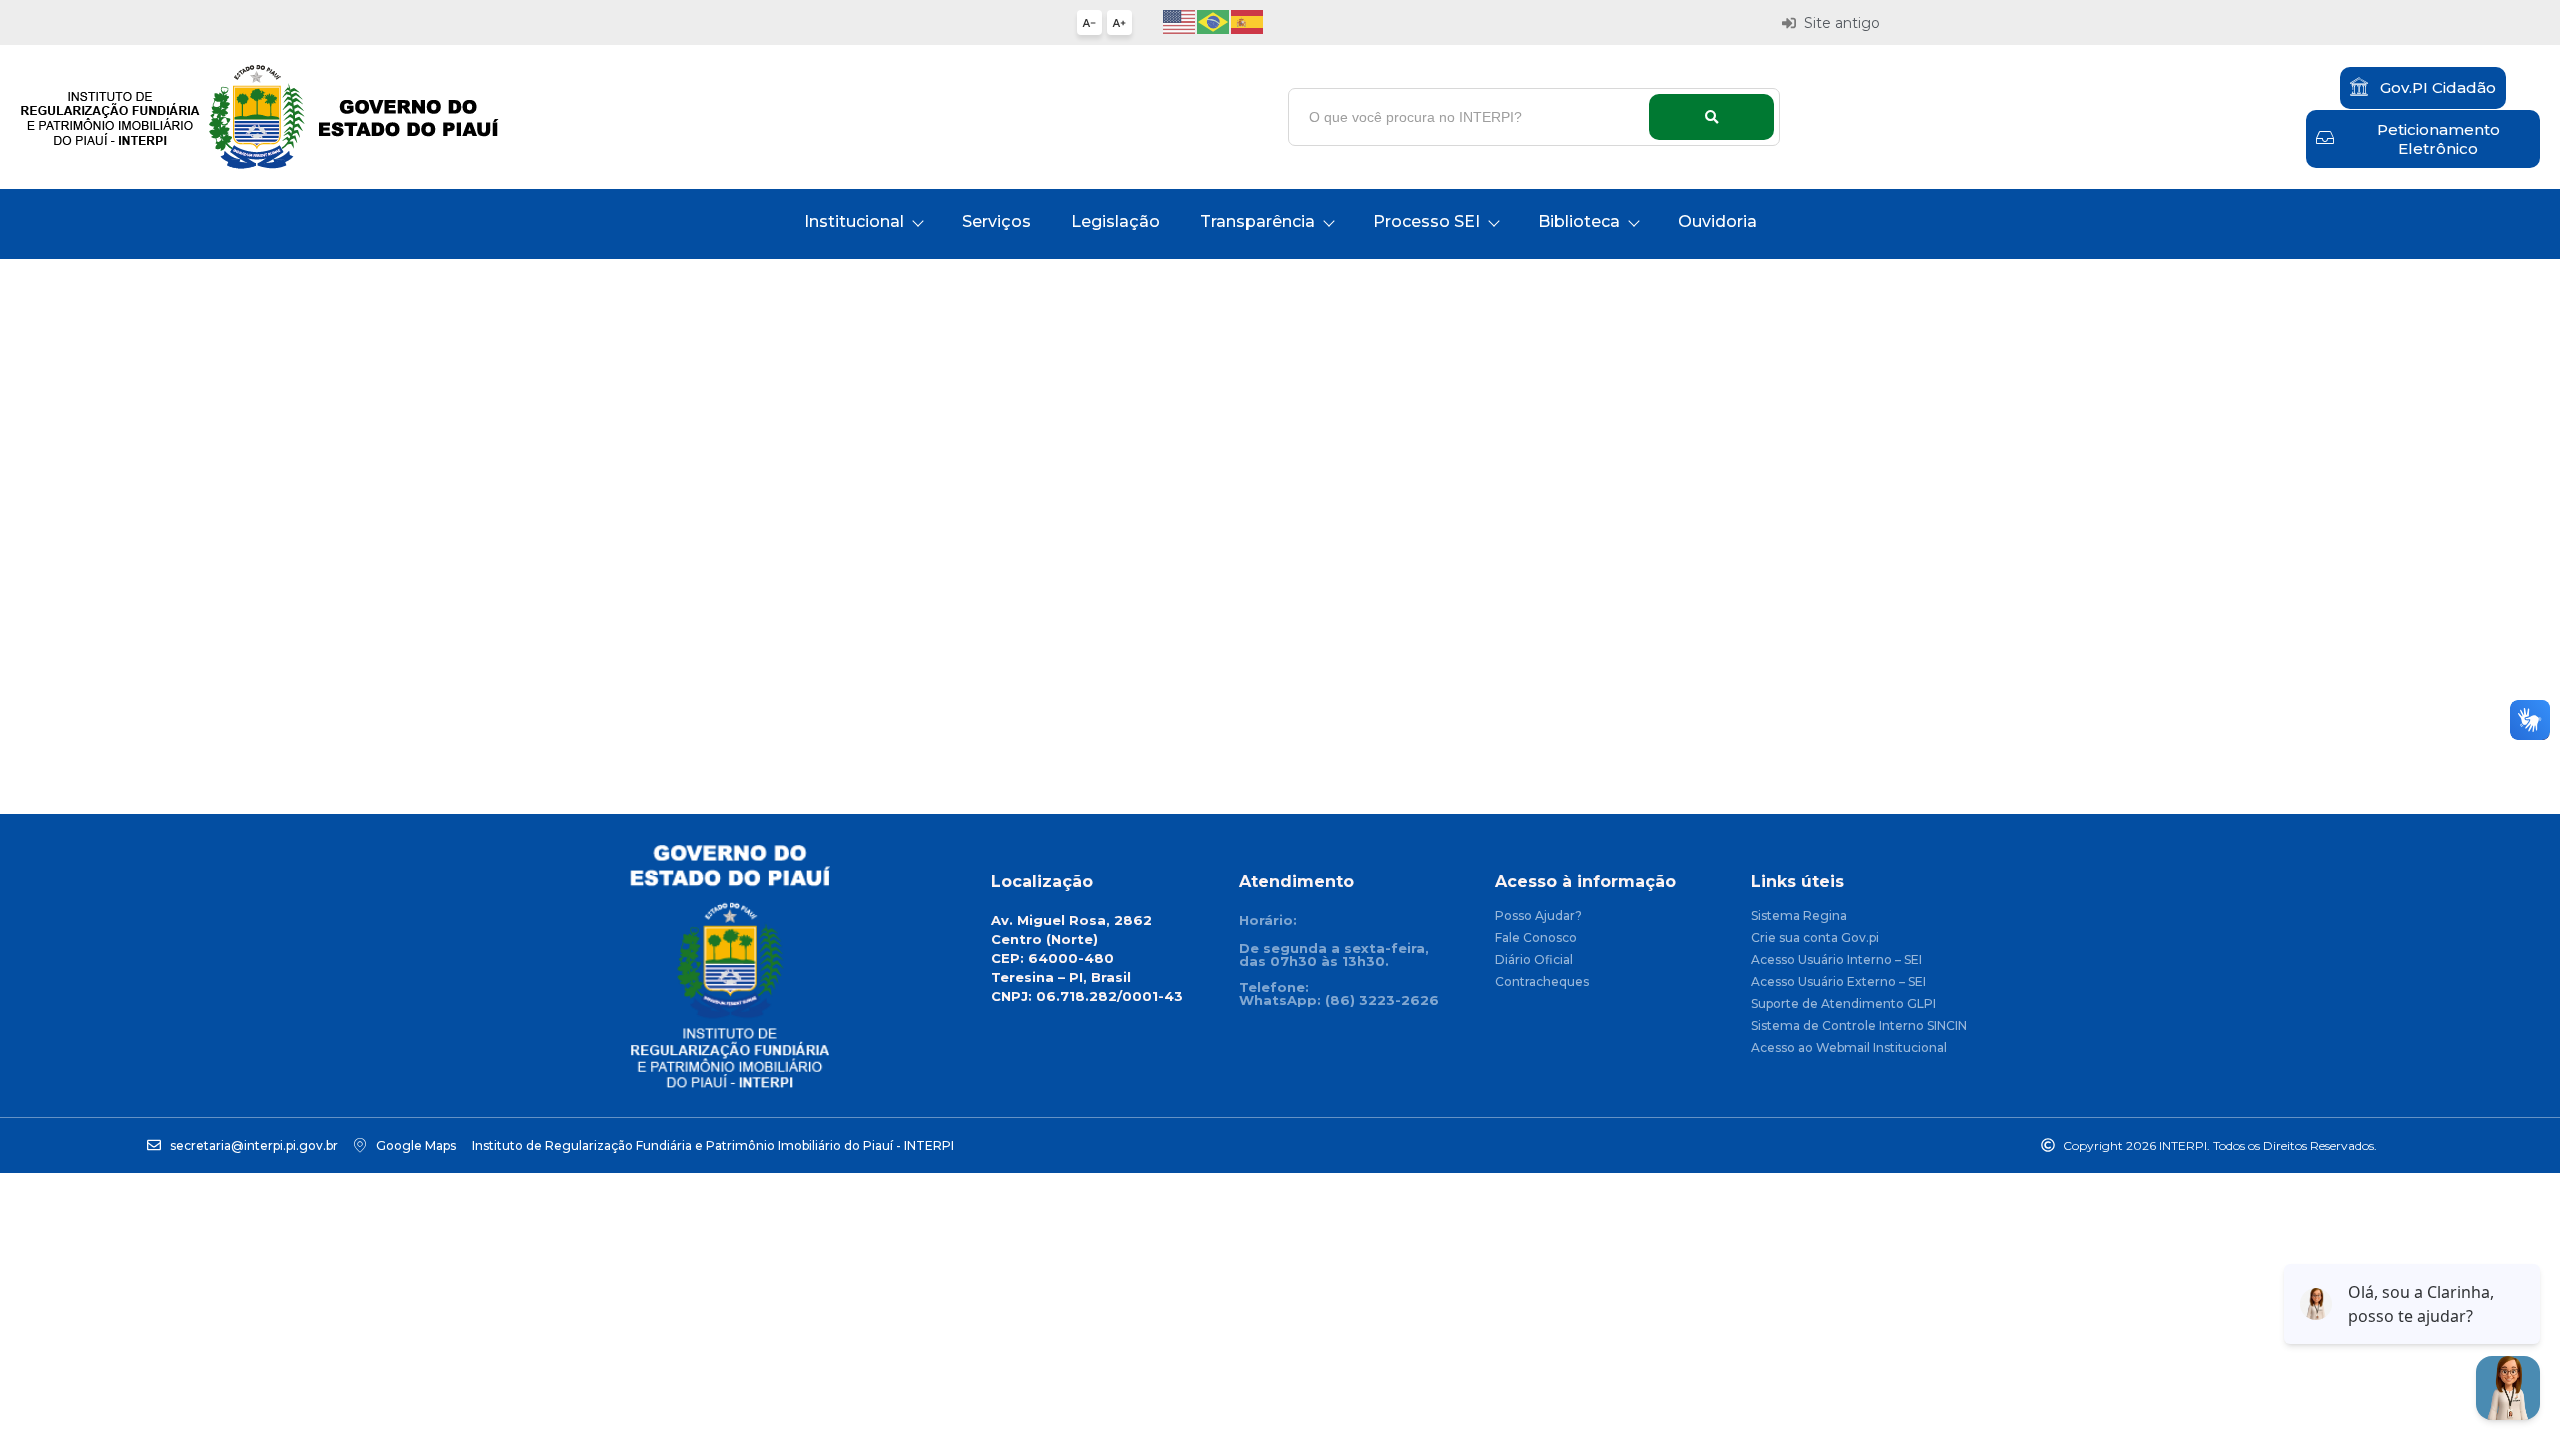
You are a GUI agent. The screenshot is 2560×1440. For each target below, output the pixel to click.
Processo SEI (1426, 221)
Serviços (996, 221)
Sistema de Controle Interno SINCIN (1859, 1026)
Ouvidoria (1717, 221)
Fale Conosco (1536, 938)
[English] (1180, 20)
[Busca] (1711, 117)
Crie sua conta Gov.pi (1815, 938)
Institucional (854, 221)
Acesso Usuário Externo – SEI (1838, 982)
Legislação (1115, 221)
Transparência (1257, 221)
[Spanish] (1248, 20)
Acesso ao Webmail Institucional (1849, 1048)
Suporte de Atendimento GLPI (1843, 1004)
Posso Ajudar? (1538, 916)
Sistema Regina (1799, 916)
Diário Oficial (1534, 960)
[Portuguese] (1214, 20)
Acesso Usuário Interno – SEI (1836, 960)
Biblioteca (1579, 221)
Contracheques (1542, 982)
